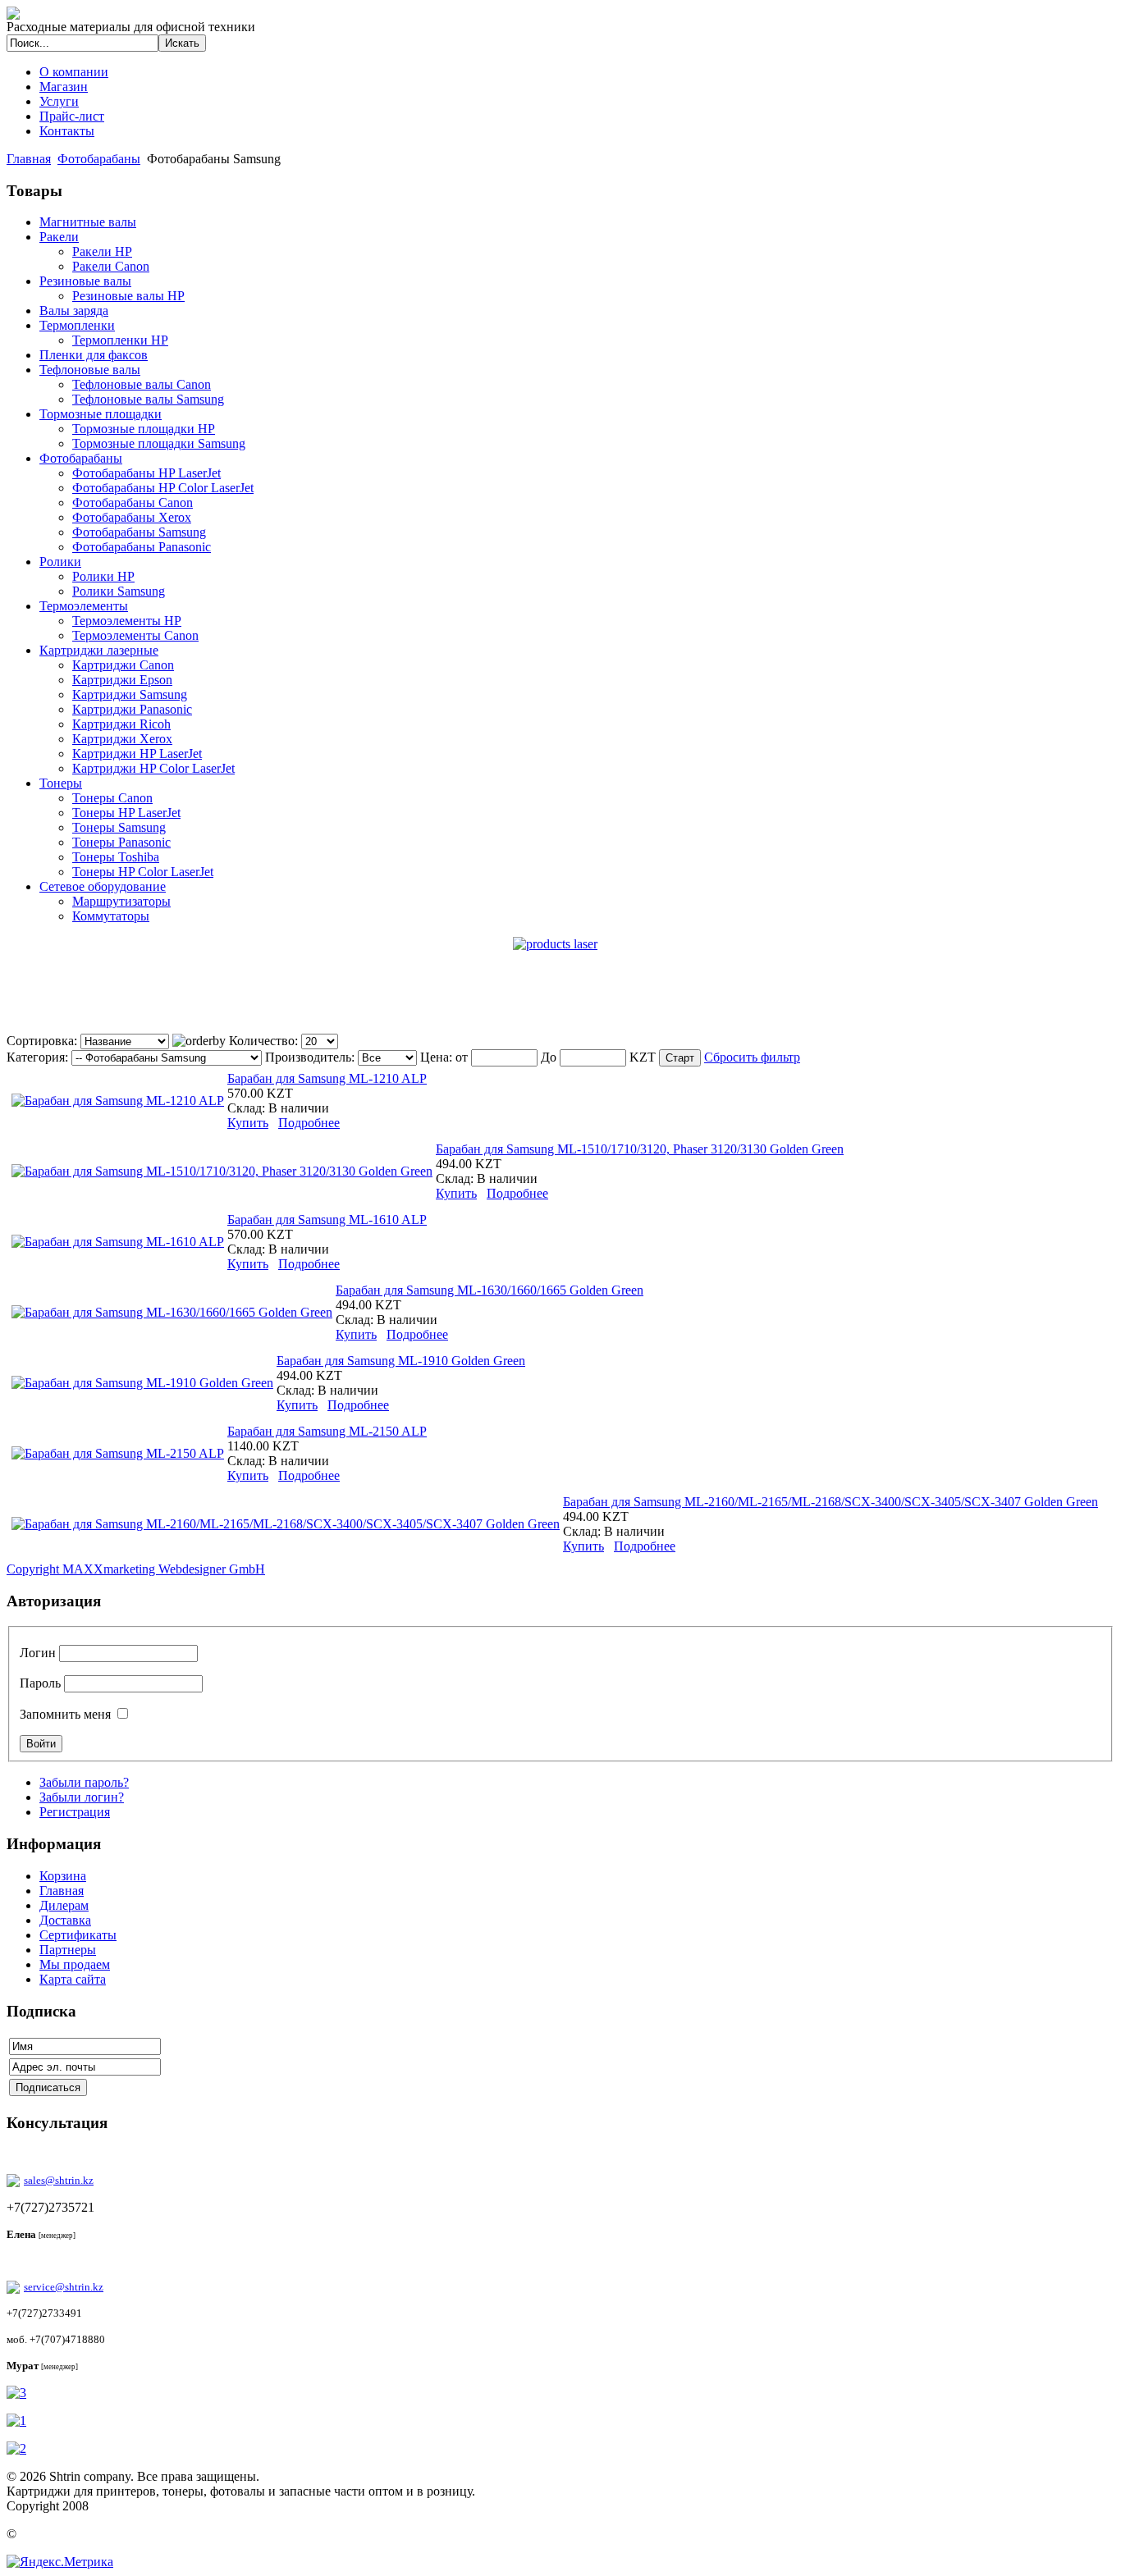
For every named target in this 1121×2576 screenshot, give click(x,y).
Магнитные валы (88, 222)
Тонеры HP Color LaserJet (143, 872)
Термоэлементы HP (127, 621)
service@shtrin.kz (64, 2287)
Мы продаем (75, 1964)
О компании (74, 72)
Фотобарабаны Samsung (139, 532)
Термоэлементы (84, 606)
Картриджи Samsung (130, 694)
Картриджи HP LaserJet (137, 754)
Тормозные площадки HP (144, 429)
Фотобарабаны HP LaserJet (146, 473)
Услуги (59, 101)
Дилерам (64, 1905)
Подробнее (309, 1123)
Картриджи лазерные (99, 650)
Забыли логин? (82, 1797)
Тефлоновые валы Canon (142, 384)
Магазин (64, 87)
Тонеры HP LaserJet (126, 813)
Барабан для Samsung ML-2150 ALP (327, 1431)
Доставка (65, 1920)
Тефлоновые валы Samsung (148, 399)
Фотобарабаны (99, 159)
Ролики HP (103, 576)
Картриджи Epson (122, 680)
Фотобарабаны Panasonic (142, 547)
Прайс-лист (72, 116)
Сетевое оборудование (103, 886)
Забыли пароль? (84, 1782)
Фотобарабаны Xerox (132, 517)
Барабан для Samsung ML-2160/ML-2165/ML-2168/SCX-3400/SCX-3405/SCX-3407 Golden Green (830, 1502)
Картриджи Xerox (122, 739)
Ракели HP (102, 251)
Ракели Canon (111, 266)
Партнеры (68, 1950)
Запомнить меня (65, 1714)
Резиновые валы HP (128, 296)
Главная (29, 159)
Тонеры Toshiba (116, 857)
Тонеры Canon (112, 798)
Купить (248, 1123)
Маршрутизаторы (121, 901)
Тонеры (61, 783)
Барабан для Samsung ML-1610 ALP (327, 1219)
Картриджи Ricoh (121, 724)
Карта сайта (73, 1979)
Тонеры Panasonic (121, 842)
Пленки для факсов (94, 355)
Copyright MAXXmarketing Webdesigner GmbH (136, 1569)
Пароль (40, 1683)
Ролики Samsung (119, 591)
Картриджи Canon (123, 665)
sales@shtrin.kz (59, 2180)
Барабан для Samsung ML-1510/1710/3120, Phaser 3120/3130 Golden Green (640, 1149)
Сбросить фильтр (752, 1057)
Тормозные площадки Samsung (159, 443)
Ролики (60, 562)
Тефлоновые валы (90, 370)
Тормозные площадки (101, 414)
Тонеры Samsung (119, 827)
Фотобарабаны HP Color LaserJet (163, 488)
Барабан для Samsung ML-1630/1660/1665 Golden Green (490, 1290)
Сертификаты (78, 1935)
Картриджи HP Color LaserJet (153, 768)
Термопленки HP (120, 340)
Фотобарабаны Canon (133, 502)
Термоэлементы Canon (135, 635)
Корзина (63, 1876)
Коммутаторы (111, 916)
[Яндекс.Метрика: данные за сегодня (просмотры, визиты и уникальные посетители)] (60, 2562)
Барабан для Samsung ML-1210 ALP (327, 1078)
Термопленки (77, 325)
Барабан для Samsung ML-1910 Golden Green (401, 1361)
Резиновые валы (85, 281)
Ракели (59, 237)
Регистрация (75, 1812)
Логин (38, 1653)
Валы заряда (74, 311)
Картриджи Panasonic (132, 709)
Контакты (67, 131)
